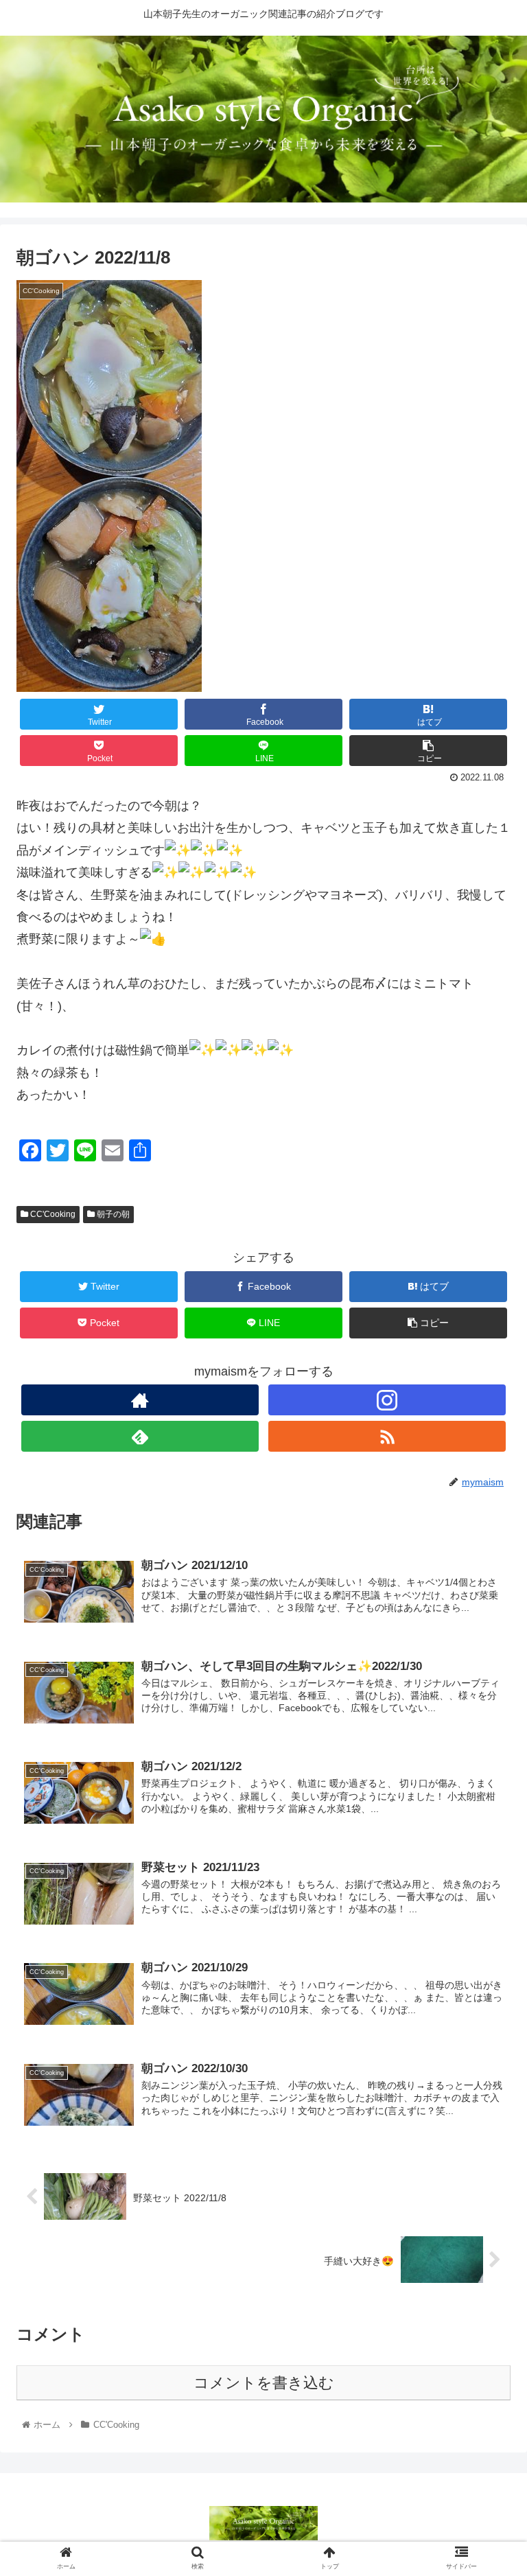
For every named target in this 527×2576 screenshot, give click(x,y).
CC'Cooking (52, 1214)
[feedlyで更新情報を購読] (140, 1436)
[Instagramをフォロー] (387, 1400)
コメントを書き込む (264, 2383)
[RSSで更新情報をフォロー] (387, 1436)
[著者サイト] (140, 1400)
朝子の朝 (112, 1214)
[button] (487, 1669)
